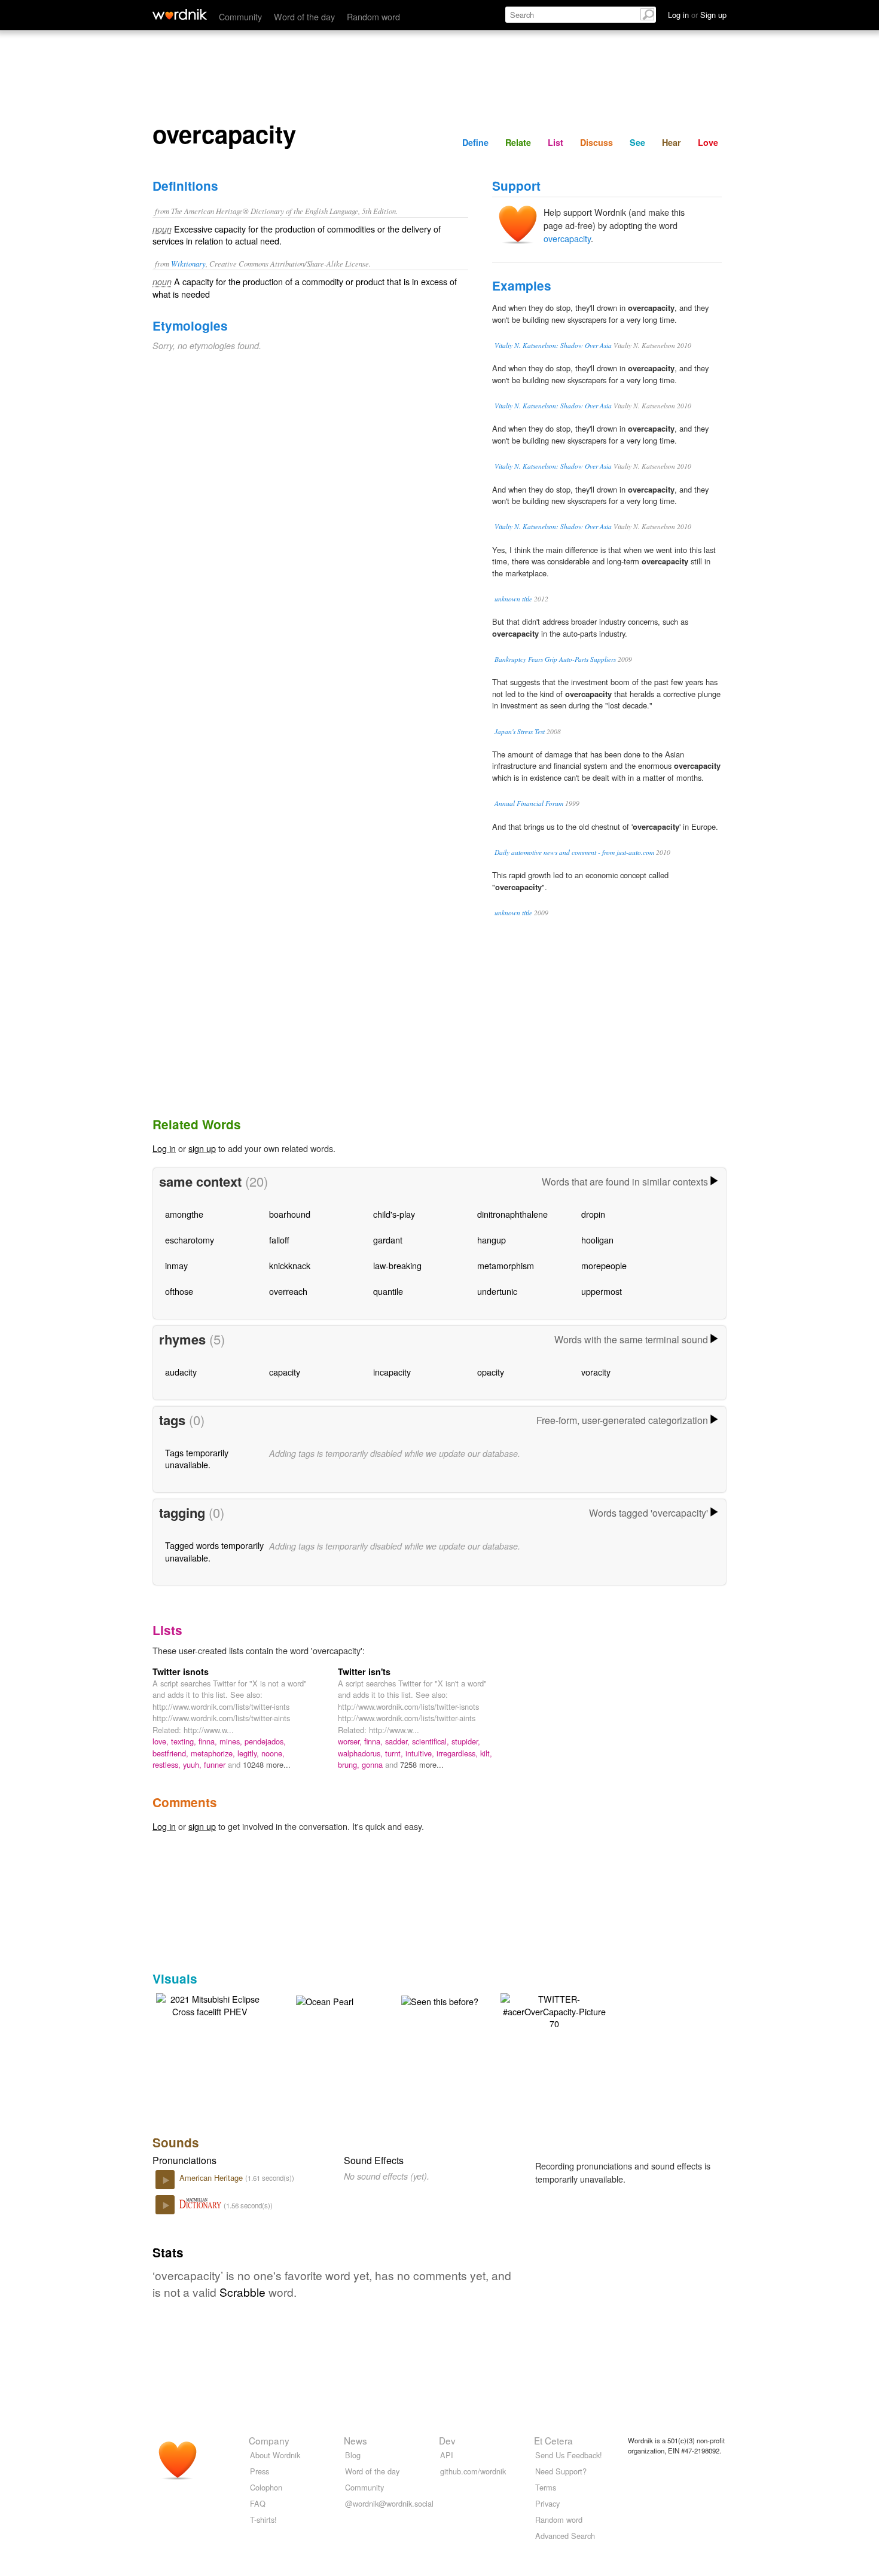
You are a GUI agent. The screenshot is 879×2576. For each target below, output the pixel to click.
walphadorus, (361, 1753)
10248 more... (267, 1764)
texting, (185, 1741)
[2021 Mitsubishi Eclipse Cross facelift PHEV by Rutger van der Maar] (210, 2004)
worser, (351, 1741)
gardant (388, 1240)
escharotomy (190, 1240)
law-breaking (397, 1265)
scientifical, (432, 1741)
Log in (164, 1148)
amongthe (184, 1214)
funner (216, 1764)
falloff (279, 1240)
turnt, (395, 1753)
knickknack (290, 1265)
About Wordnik (275, 2455)
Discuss (596, 142)
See (637, 142)
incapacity (392, 1372)
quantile (388, 1291)
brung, (350, 1764)
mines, (232, 1741)
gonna (373, 1764)
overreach (288, 1291)
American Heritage (212, 2178)
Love (708, 142)
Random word (373, 16)
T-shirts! (263, 2520)
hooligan (597, 1240)
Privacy (547, 2503)
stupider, (466, 1741)
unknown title (513, 599)
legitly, (249, 1753)
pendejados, (265, 1741)
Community (240, 16)
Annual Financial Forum (529, 803)
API (447, 2455)
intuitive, (421, 1753)
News (355, 2440)
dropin (593, 1214)
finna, (209, 1741)
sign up (202, 1148)
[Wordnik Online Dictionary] (180, 14)
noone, (273, 1753)
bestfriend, (172, 1753)
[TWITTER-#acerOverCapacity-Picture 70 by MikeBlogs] (554, 2010)
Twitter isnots (181, 1672)
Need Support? (561, 2471)
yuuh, (193, 1764)
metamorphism (506, 1265)
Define (475, 142)
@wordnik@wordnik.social (389, 2503)
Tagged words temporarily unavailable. (214, 1551)
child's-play (394, 1214)
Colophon (266, 2487)
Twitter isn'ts (364, 1672)
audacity (181, 1372)
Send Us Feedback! (569, 2455)
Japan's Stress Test (520, 731)
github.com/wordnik (473, 2471)
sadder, (399, 1741)
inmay (176, 1265)
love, (162, 1741)
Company (269, 2440)
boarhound (290, 1214)
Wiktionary (188, 263)
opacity (491, 1372)
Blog (353, 2455)
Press (260, 2471)
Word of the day (304, 16)
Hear (672, 142)
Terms (546, 2487)
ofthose (179, 1291)
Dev (447, 2440)
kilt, (486, 1753)
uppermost (602, 1291)
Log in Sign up (697, 15)
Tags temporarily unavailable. (197, 1458)
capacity (285, 1372)
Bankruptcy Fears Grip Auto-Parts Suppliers (555, 659)
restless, (168, 1764)
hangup (492, 1240)
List (556, 142)
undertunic (497, 1291)
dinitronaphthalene (512, 1214)
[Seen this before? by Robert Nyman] (440, 2000)
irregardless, (458, 1753)
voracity (596, 1372)
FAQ (258, 2503)
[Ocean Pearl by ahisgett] (325, 2000)
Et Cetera (553, 2440)
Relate (518, 142)
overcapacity (567, 238)
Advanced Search (565, 2536)
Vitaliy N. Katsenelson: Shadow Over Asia (553, 345)
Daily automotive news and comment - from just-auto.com (574, 852)
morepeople (604, 1265)
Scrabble (242, 2292)
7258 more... (422, 1764)
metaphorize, (214, 1753)
